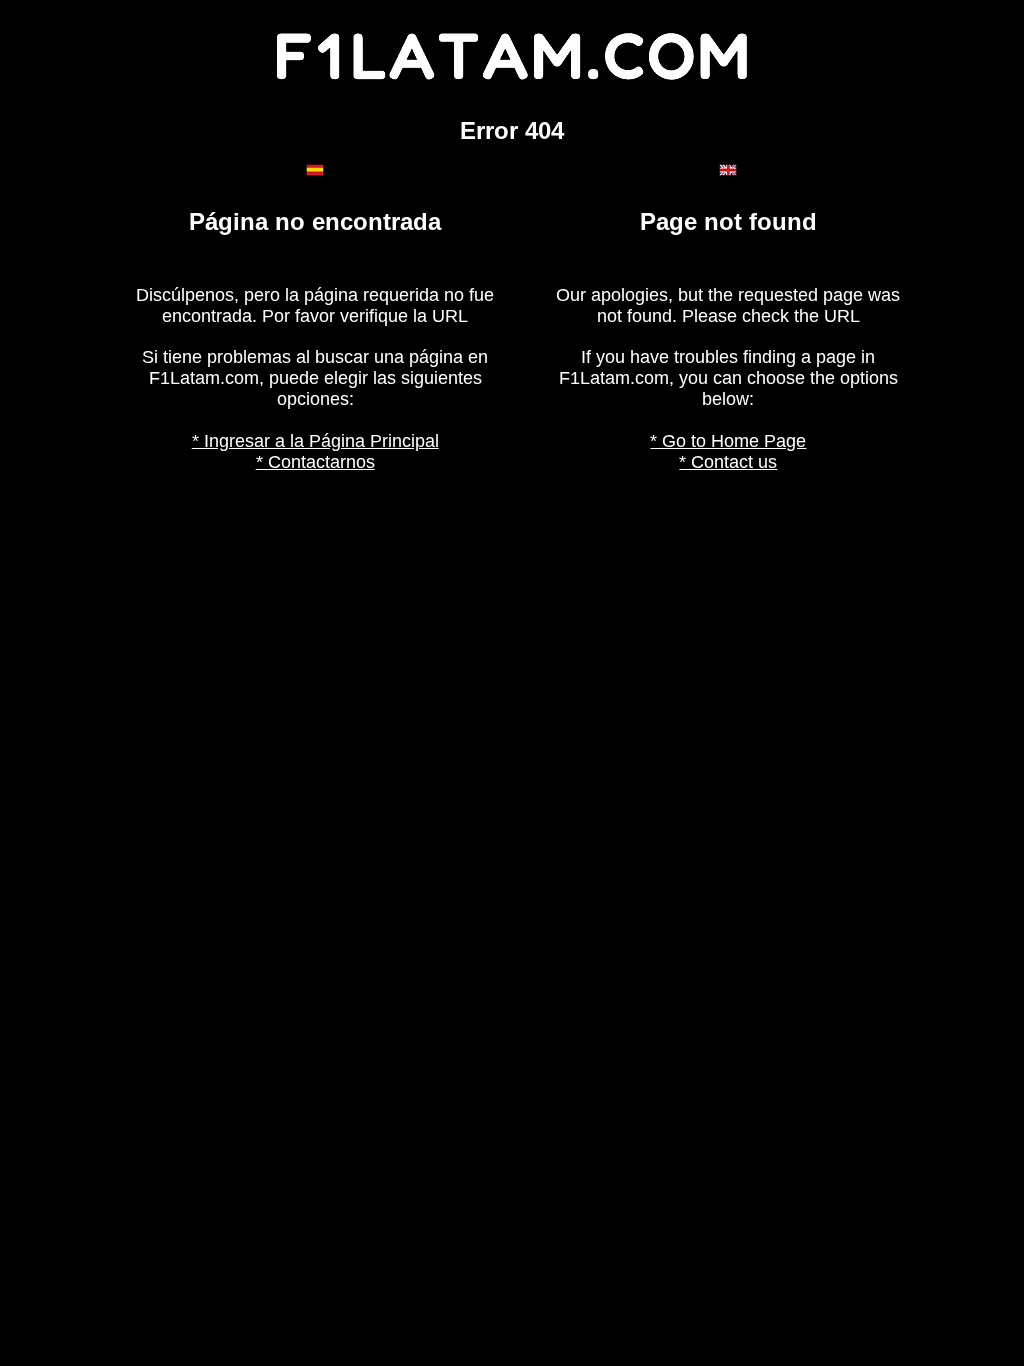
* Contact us (728, 462)
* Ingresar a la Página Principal (315, 441)
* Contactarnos (315, 462)
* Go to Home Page (728, 441)
